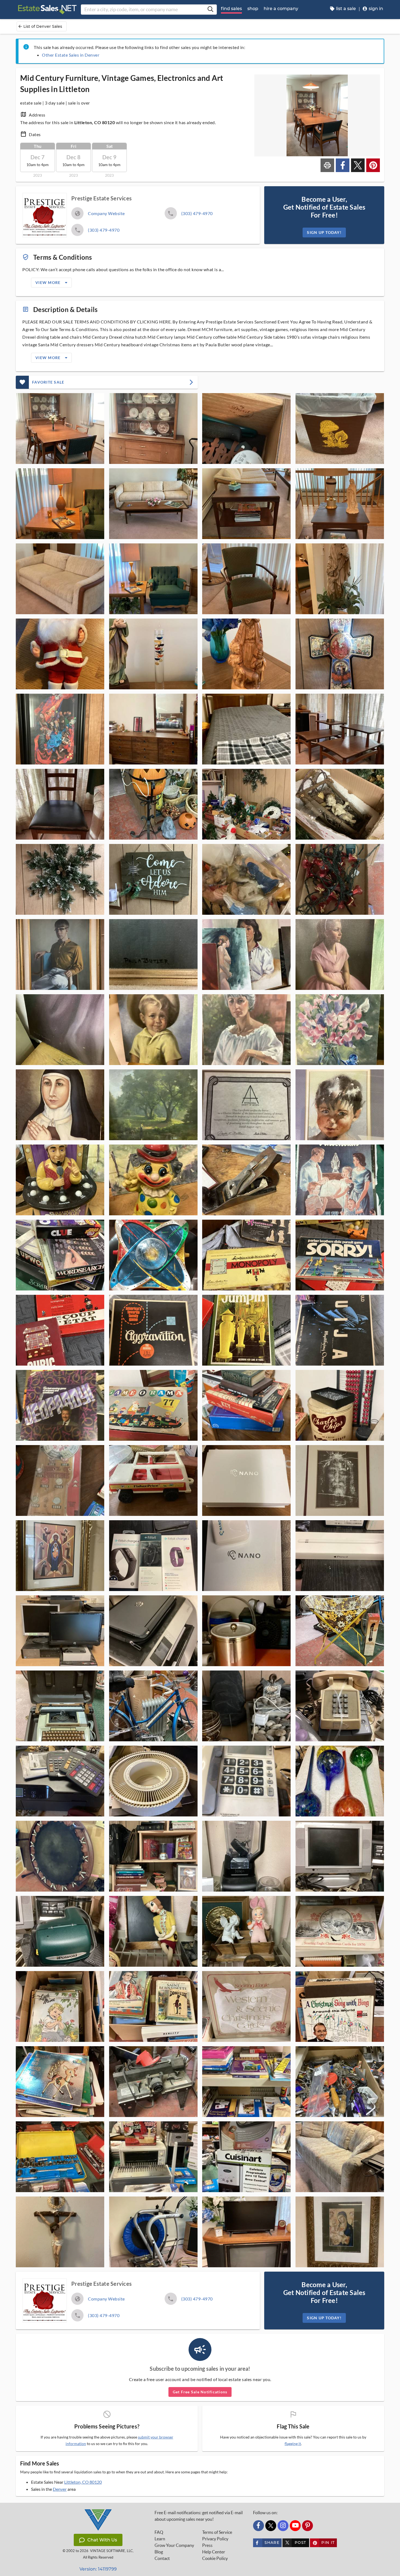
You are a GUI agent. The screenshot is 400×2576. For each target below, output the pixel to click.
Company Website (106, 213)
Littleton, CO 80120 (83, 2482)
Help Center (214, 2552)
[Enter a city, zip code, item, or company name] (210, 10)
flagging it (293, 2444)
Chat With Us (102, 2540)
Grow (174, 2545)
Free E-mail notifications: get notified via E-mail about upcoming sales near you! (199, 2516)
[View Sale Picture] (60, 429)
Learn (160, 2539)
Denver (60, 2489)
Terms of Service (217, 2532)
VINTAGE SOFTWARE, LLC (111, 2551)
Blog (159, 2552)
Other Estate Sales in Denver (71, 55)
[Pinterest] (307, 2526)
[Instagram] (283, 2526)
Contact (162, 2558)
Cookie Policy (215, 2558)
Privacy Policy (215, 2539)
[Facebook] (259, 2526)
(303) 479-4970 (197, 213)
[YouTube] (295, 2526)
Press (207, 2545)
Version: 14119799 (98, 2569)
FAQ (159, 2532)
